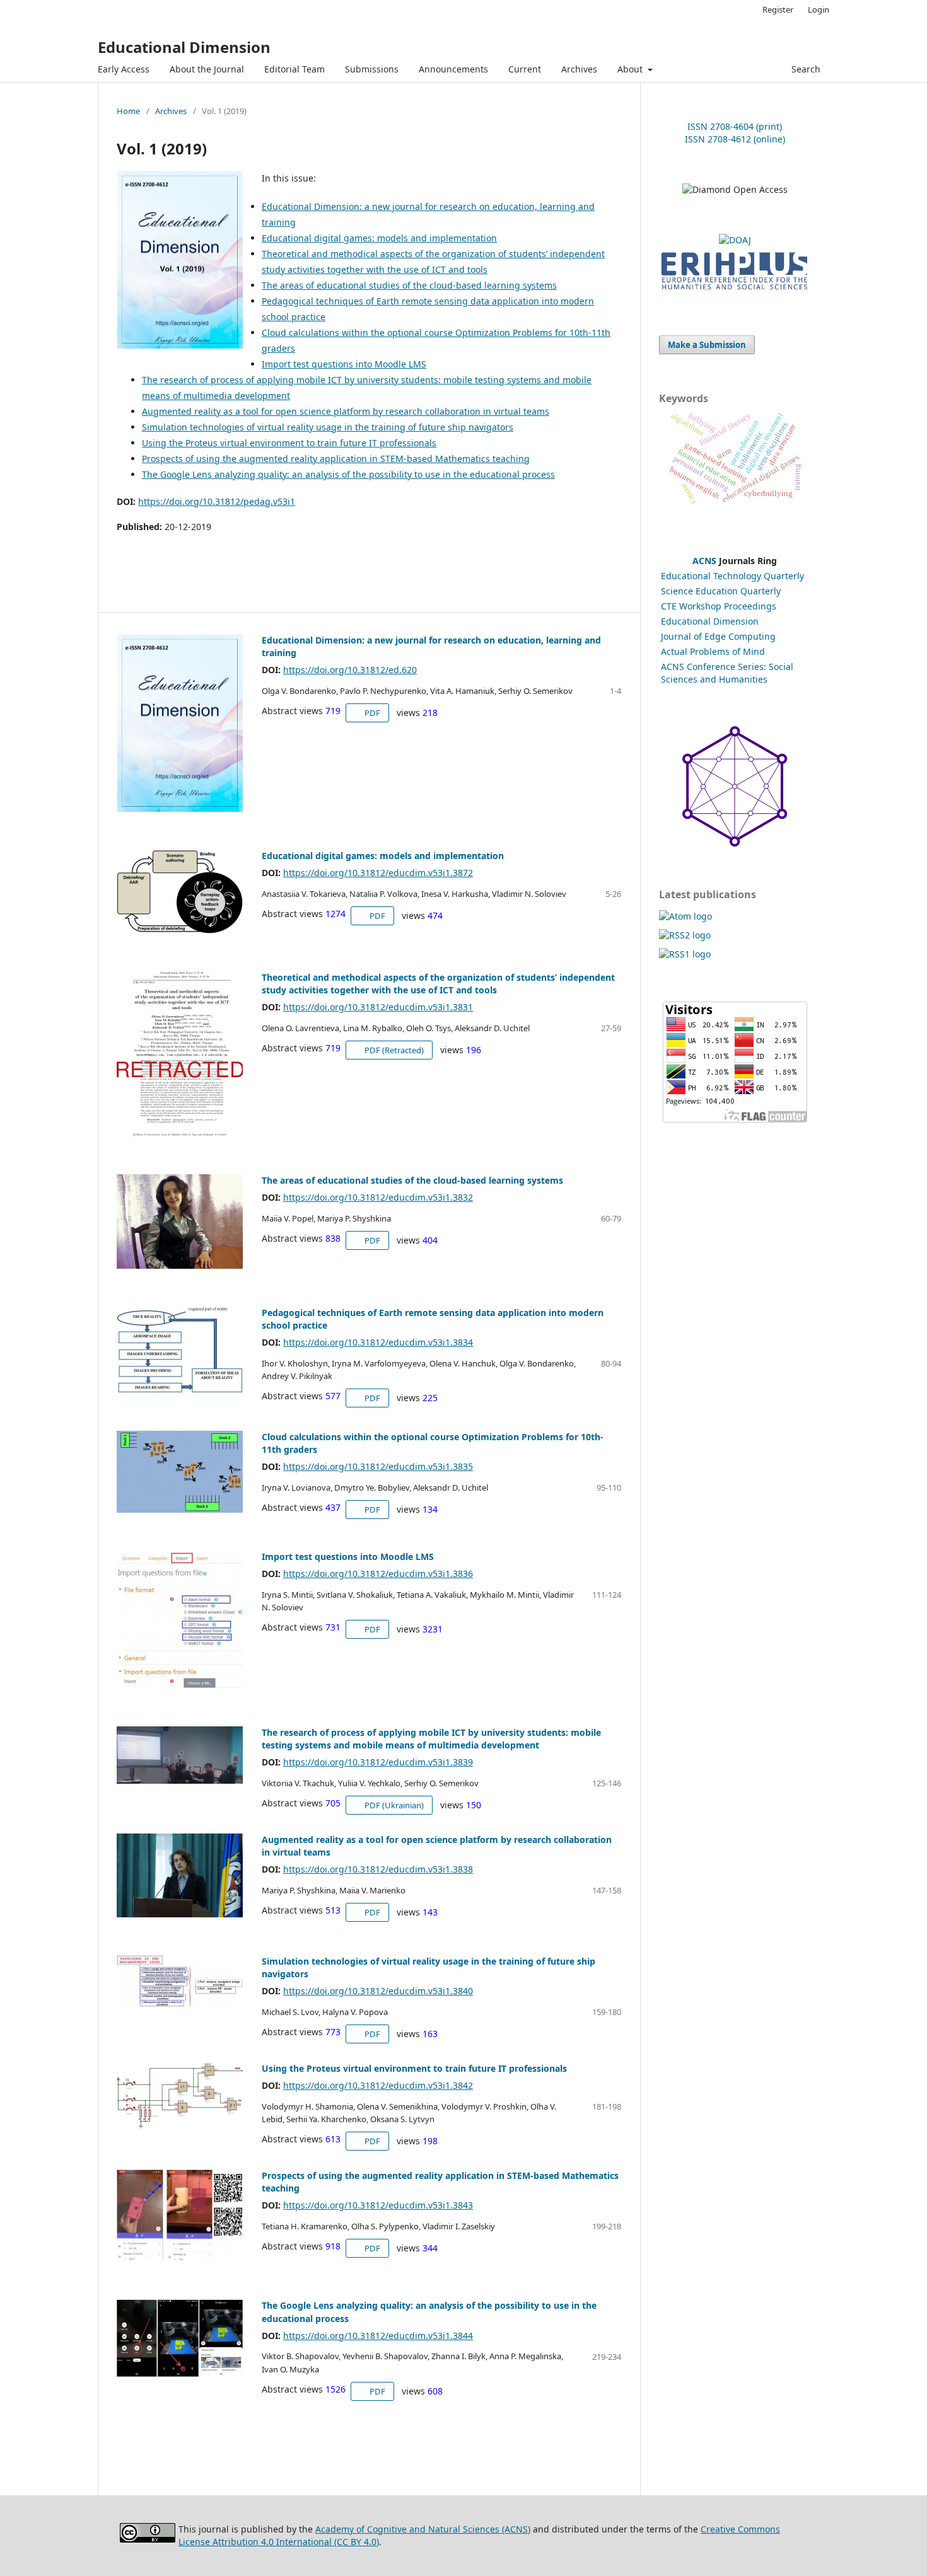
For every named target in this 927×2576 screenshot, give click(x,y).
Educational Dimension (184, 47)
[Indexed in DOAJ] (735, 240)
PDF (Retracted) (393, 1050)
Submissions (372, 69)
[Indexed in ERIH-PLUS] (735, 291)
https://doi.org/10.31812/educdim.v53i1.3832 (378, 1197)
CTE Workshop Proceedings (719, 606)
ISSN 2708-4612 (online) (735, 139)
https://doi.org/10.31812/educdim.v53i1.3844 (378, 2336)
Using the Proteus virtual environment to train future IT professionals (289, 443)
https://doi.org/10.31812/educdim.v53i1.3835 (378, 1466)
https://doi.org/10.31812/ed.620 (350, 670)
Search (805, 69)
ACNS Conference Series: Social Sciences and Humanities (727, 673)
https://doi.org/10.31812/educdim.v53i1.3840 (378, 1991)
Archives (579, 69)
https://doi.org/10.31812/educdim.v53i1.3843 (378, 2205)
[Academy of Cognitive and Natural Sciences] (735, 844)
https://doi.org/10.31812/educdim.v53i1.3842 (378, 2085)
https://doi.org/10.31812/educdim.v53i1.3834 (378, 1342)
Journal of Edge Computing (718, 636)
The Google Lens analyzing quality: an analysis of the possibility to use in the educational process (348, 474)
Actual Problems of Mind (713, 651)
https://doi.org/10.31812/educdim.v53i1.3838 (378, 1869)
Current (525, 69)
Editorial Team (294, 69)
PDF (371, 713)
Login (819, 9)
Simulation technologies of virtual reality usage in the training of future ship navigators (328, 427)
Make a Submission (707, 345)
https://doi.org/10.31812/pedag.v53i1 (217, 501)
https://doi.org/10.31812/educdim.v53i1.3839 (378, 1762)
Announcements (453, 69)
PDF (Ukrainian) (393, 1805)
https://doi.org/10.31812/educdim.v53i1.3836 (378, 1574)
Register (778, 9)
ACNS (704, 561)
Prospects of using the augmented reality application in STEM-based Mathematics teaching (336, 459)
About (631, 69)
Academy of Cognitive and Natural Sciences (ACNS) (423, 2529)
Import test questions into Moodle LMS (344, 364)
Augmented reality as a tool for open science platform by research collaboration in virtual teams (346, 411)
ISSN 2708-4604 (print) (735, 126)
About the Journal (207, 69)
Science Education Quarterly (721, 591)
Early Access (124, 69)
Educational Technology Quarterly (732, 576)
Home (128, 111)
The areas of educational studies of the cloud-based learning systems (409, 285)
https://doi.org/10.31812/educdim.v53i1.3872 (378, 873)
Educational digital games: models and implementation (379, 238)
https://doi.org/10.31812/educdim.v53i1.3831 (378, 1007)
